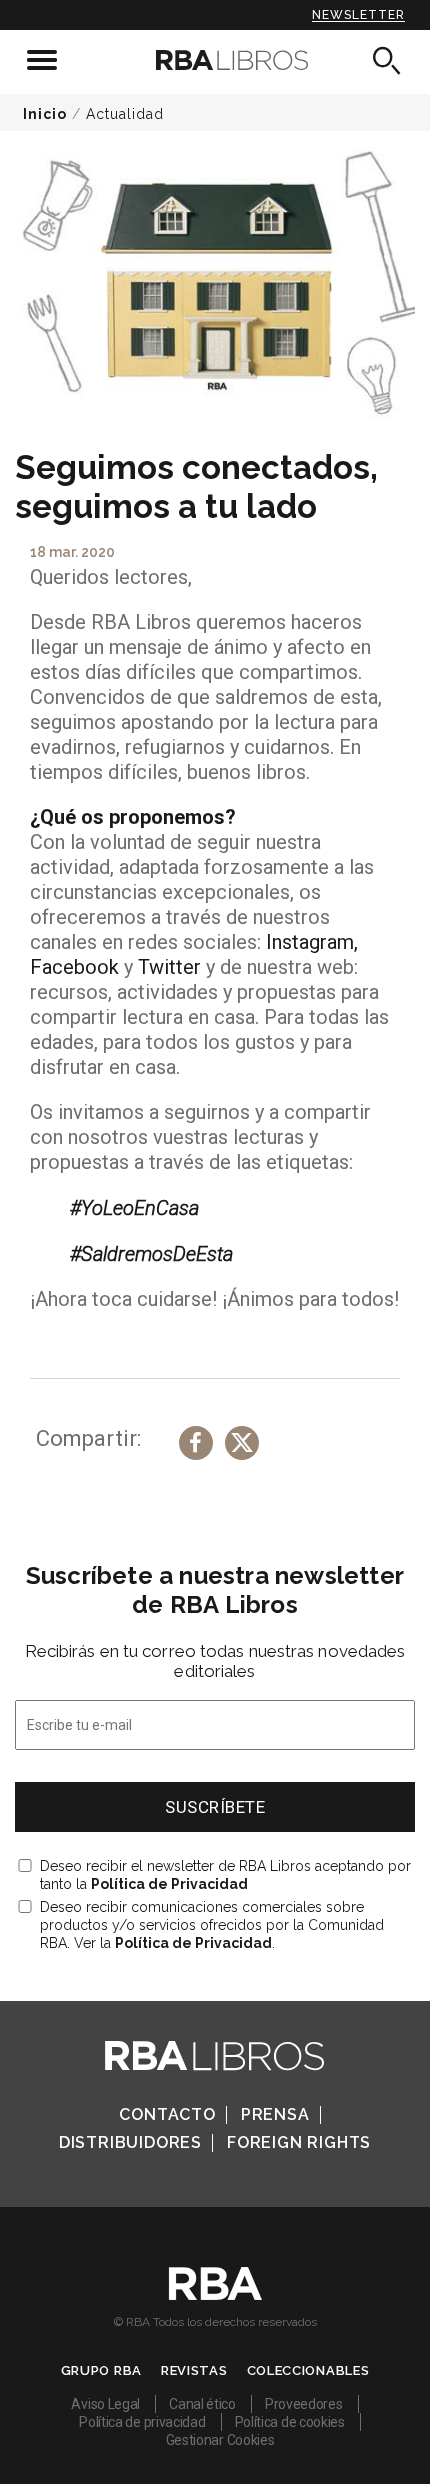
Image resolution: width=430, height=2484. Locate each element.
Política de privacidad (142, 2422)
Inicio (45, 114)
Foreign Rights (299, 2142)
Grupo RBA (101, 2370)
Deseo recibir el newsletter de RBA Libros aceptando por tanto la (225, 1875)
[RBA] (215, 2295)
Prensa (275, 2114)
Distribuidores (130, 2142)
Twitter (169, 967)
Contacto (167, 2114)
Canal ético (202, 2404)
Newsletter (358, 15)
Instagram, (312, 942)
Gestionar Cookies (220, 2440)
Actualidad (125, 114)
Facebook (77, 967)
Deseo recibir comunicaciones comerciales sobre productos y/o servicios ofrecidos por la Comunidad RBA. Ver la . (212, 1925)
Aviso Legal (105, 2404)
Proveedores (304, 2404)
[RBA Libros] (215, 60)
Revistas (194, 2370)
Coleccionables (308, 2370)
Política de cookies (290, 2422)
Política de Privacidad (169, 1884)
